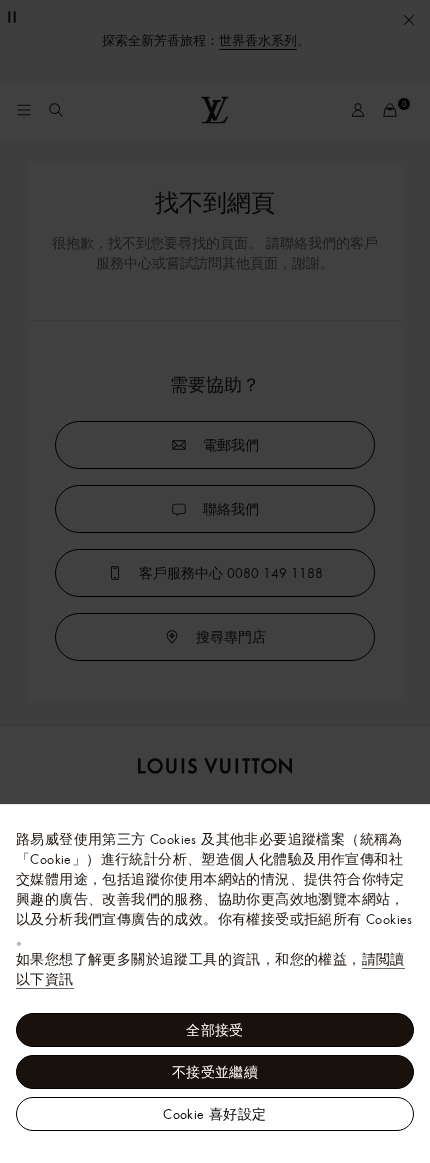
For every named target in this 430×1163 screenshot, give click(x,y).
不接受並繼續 (215, 1072)
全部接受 (215, 1030)
